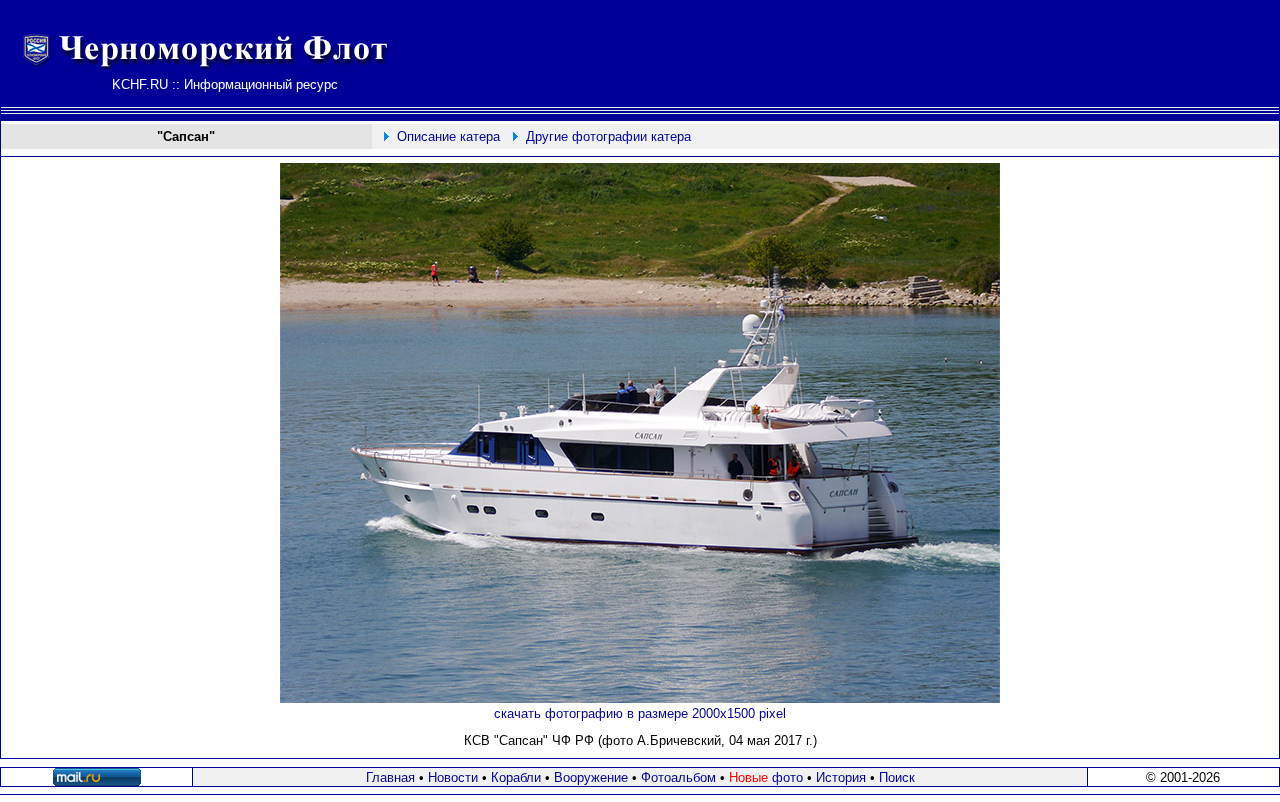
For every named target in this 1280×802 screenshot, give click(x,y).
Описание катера (448, 136)
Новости (453, 777)
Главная (390, 777)
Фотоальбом (678, 777)
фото (766, 777)
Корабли (516, 777)
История (841, 777)
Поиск (897, 777)
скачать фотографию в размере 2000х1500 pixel (640, 713)
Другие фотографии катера (608, 136)
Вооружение (591, 777)
